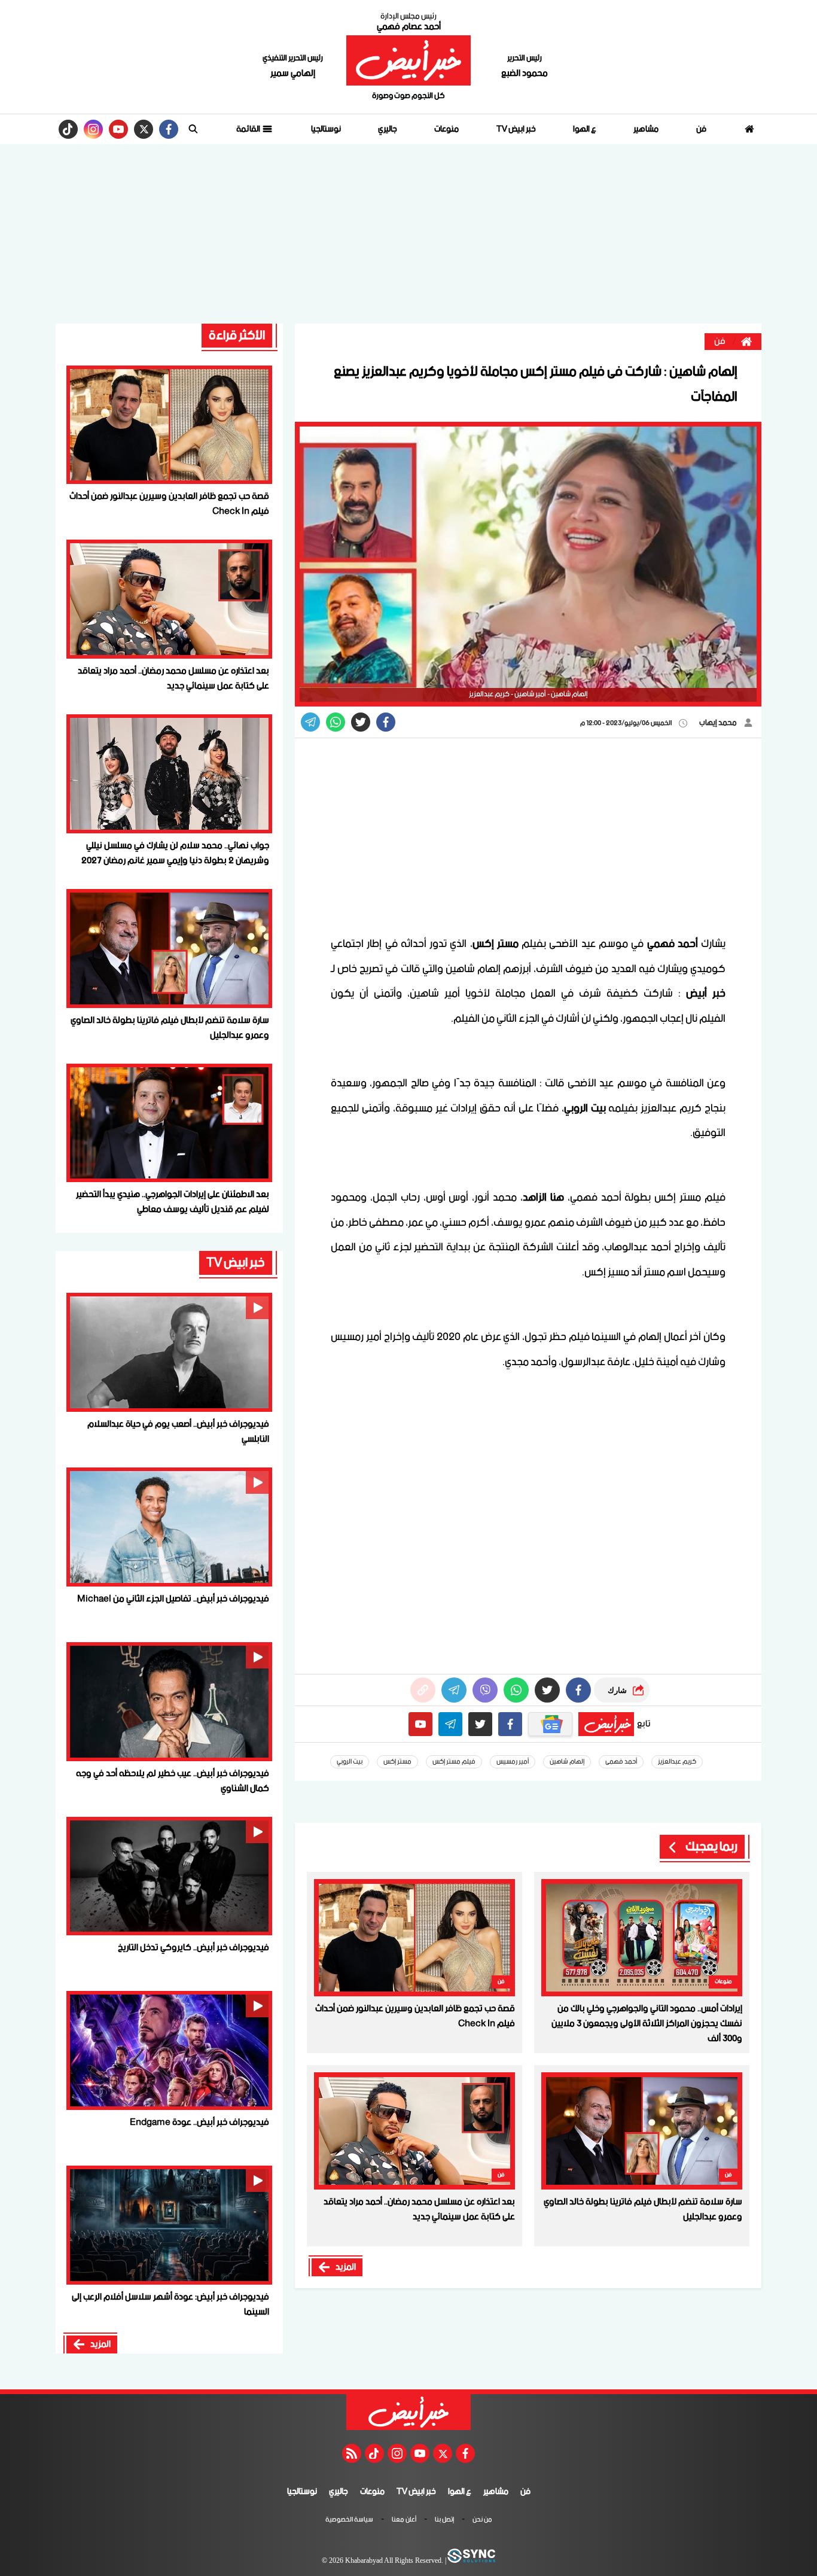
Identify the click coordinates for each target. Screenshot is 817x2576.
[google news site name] (550, 1724)
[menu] (193, 129)
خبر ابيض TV (516, 129)
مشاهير (646, 129)
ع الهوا (585, 129)
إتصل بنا (444, 2520)
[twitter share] (361, 722)
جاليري (388, 129)
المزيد (346, 2267)
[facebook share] (386, 722)
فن (701, 129)
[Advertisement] (408, 234)
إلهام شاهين (567, 1762)
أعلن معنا (404, 2520)
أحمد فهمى (621, 1762)
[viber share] (310, 722)
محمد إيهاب (719, 723)
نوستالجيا (326, 129)
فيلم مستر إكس (454, 1762)
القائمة (249, 129)
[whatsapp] (423, 1690)
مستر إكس (397, 1762)
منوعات (446, 129)
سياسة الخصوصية (349, 2520)
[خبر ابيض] (408, 60)
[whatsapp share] (336, 722)
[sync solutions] (471, 2561)
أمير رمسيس (513, 1762)
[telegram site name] (450, 1724)
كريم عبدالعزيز (677, 1762)
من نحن (482, 2520)
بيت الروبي (350, 1762)
